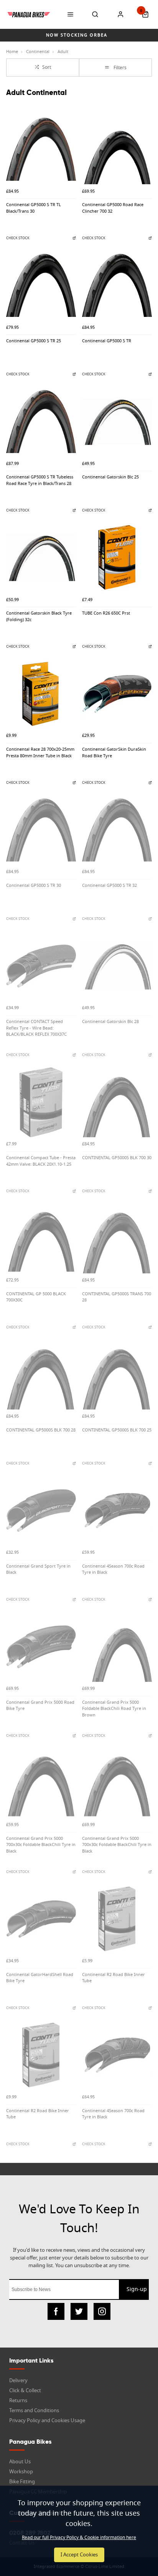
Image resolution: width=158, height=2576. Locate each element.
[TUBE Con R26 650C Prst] (117, 558)
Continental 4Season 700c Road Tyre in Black (113, 1570)
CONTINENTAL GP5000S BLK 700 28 (41, 1430)
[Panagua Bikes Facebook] (56, 2311)
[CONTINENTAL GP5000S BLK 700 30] (117, 1102)
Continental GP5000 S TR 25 (34, 341)
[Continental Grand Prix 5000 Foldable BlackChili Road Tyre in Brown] (117, 1647)
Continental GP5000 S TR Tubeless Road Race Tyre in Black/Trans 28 (40, 480)
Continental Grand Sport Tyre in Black (38, 1570)
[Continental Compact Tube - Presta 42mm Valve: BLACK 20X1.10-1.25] (41, 1102)
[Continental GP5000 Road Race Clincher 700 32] (117, 149)
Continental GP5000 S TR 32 (109, 886)
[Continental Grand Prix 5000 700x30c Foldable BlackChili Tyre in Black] (41, 1783)
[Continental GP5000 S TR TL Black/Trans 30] (41, 149)
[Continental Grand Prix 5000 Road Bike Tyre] (41, 1647)
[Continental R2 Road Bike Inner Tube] (117, 1919)
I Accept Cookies (79, 2555)
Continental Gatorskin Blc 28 (110, 1022)
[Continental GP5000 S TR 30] (41, 830)
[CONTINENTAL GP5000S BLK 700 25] (117, 1375)
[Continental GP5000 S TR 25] (41, 285)
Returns (18, 2400)
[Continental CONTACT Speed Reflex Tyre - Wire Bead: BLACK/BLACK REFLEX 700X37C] (41, 966)
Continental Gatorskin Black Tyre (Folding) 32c (39, 617)
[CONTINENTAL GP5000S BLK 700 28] (41, 1375)
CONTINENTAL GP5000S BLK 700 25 (117, 1430)
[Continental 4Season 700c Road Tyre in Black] (117, 1511)
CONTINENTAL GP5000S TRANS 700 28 (117, 1297)
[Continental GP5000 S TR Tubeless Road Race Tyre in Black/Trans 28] (41, 422)
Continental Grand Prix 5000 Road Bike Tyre (40, 1706)
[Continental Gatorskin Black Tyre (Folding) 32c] (41, 558)
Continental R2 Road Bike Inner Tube (114, 1978)
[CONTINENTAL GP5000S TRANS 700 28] (117, 1238)
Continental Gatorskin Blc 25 (110, 477)
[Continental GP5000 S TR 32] (117, 830)
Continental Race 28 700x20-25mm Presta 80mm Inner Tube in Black (40, 753)
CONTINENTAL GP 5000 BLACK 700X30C (36, 1297)
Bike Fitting (22, 2482)
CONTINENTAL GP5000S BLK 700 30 (117, 1158)
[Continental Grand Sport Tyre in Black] (41, 1511)
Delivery (18, 2380)
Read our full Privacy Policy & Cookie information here (79, 2538)
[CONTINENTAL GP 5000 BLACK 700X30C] (41, 1238)
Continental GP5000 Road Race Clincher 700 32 (113, 208)
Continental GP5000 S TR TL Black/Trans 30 (34, 208)
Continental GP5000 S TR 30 (34, 886)
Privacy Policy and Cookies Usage (47, 2420)
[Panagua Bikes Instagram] (102, 2311)
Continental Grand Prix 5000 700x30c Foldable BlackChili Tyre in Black (41, 1845)
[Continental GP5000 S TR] (117, 285)
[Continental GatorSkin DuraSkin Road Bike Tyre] (117, 694)
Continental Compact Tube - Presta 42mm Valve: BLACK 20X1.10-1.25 (41, 1161)
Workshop (21, 2472)
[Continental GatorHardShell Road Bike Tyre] (41, 1919)
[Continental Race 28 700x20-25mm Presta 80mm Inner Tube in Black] (41, 694)
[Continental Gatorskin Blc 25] (117, 422)
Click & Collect (25, 2390)
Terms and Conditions (34, 2410)
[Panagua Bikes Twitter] (79, 2311)
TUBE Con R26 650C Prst (106, 613)
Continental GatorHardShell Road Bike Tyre (40, 1978)
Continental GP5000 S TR (107, 341)
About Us (20, 2462)
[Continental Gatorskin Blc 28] (117, 966)
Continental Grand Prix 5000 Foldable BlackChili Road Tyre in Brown (114, 1709)
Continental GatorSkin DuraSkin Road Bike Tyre (114, 753)
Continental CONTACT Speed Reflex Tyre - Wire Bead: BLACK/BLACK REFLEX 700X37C (36, 1028)
